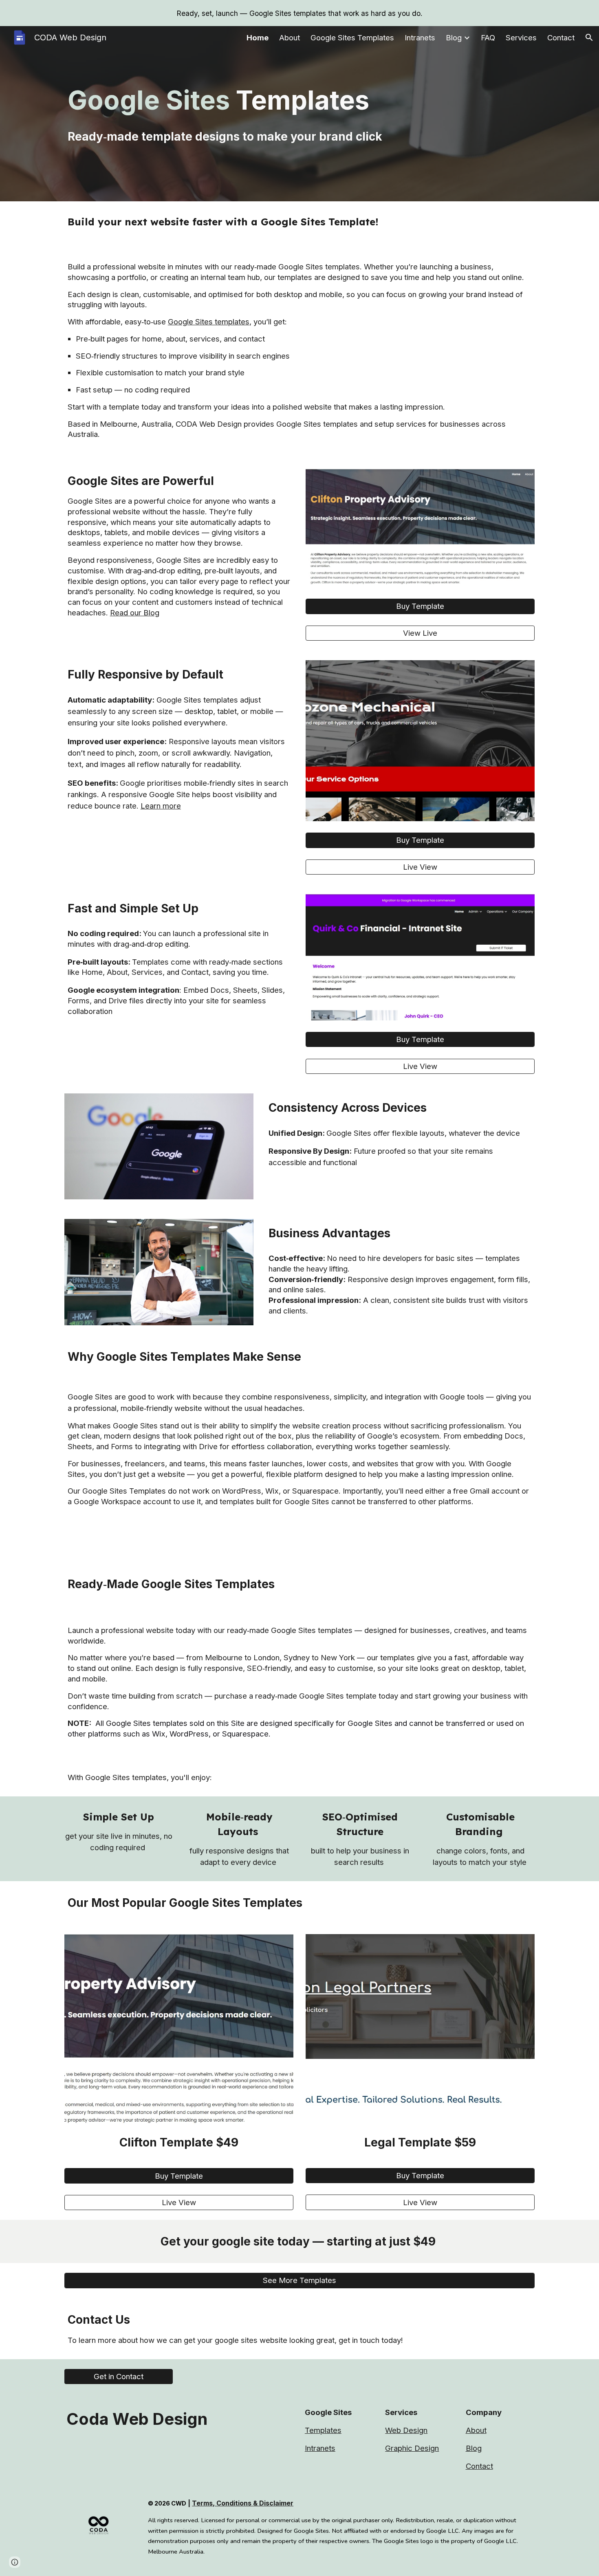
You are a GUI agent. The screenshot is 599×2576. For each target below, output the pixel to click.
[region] (299, 13)
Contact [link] (561, 38)
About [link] (290, 38)
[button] (589, 37)
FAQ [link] (488, 38)
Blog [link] (454, 38)
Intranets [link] (420, 38)
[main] (299, 114)
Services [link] (521, 38)
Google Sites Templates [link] (352, 38)
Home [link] (258, 38)
